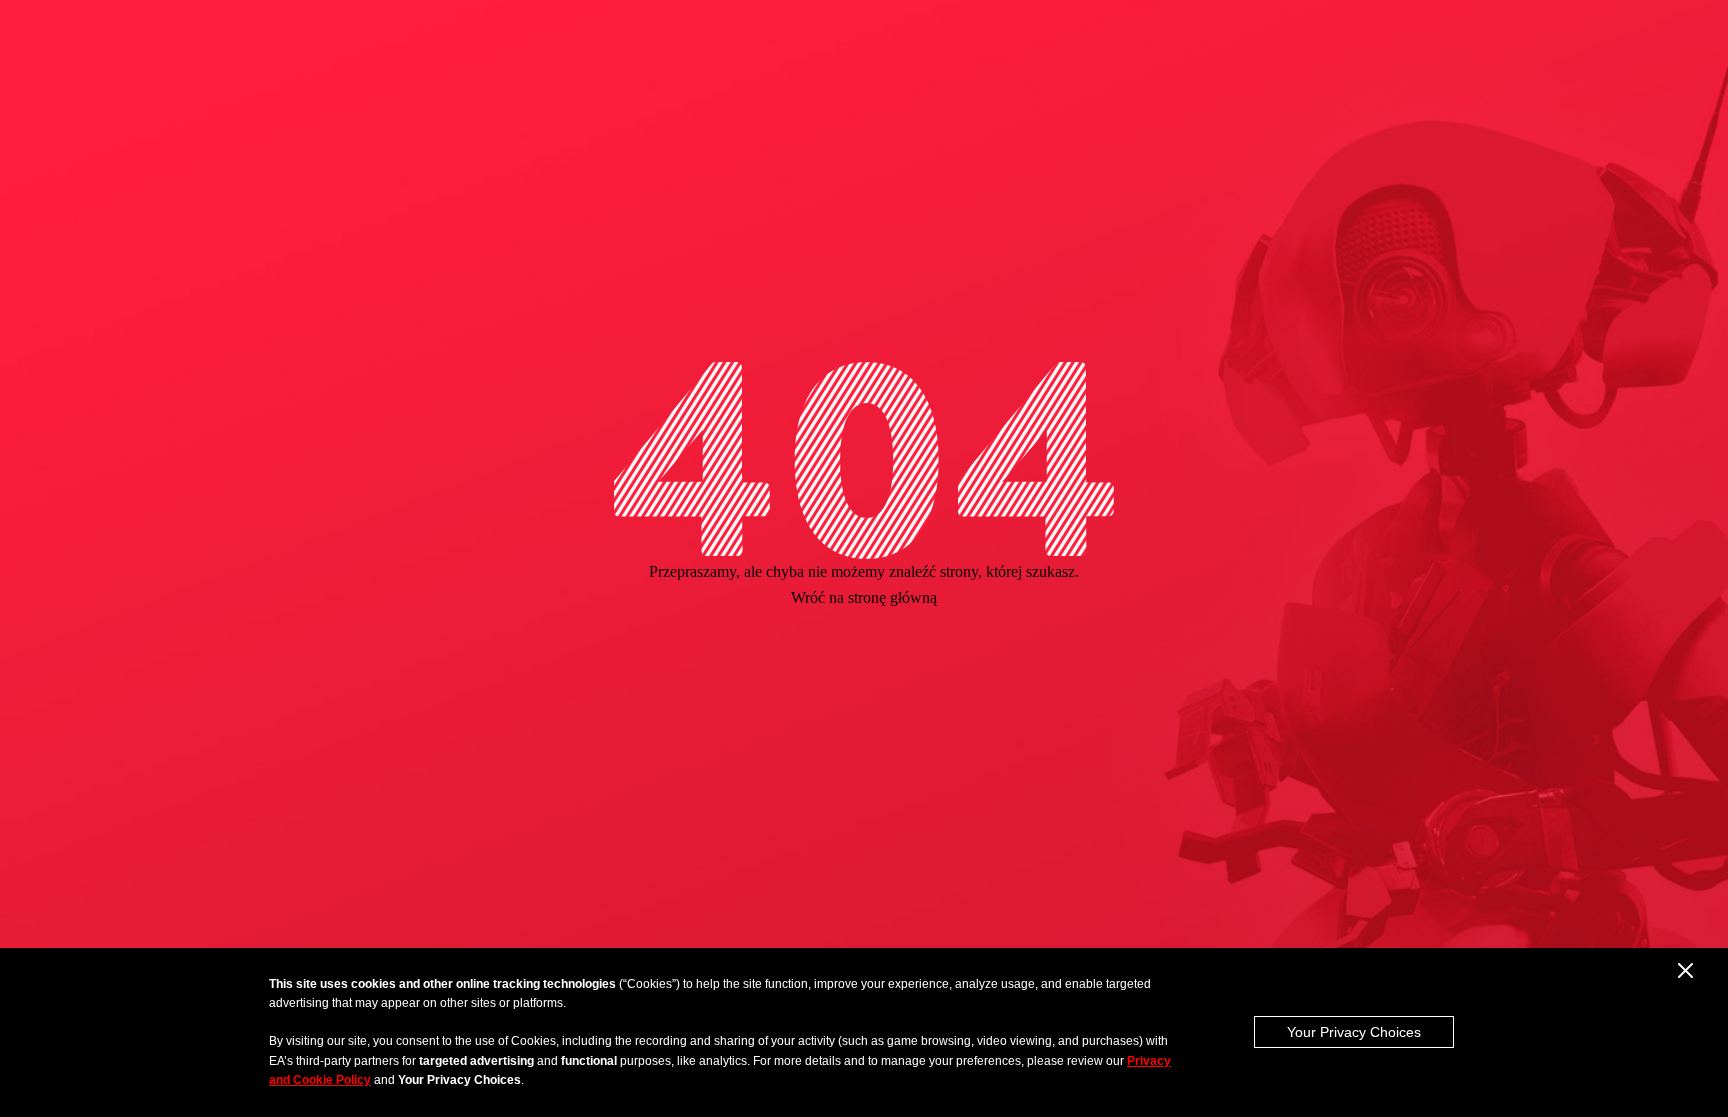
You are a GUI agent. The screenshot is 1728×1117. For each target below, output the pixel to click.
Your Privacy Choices (1354, 1032)
